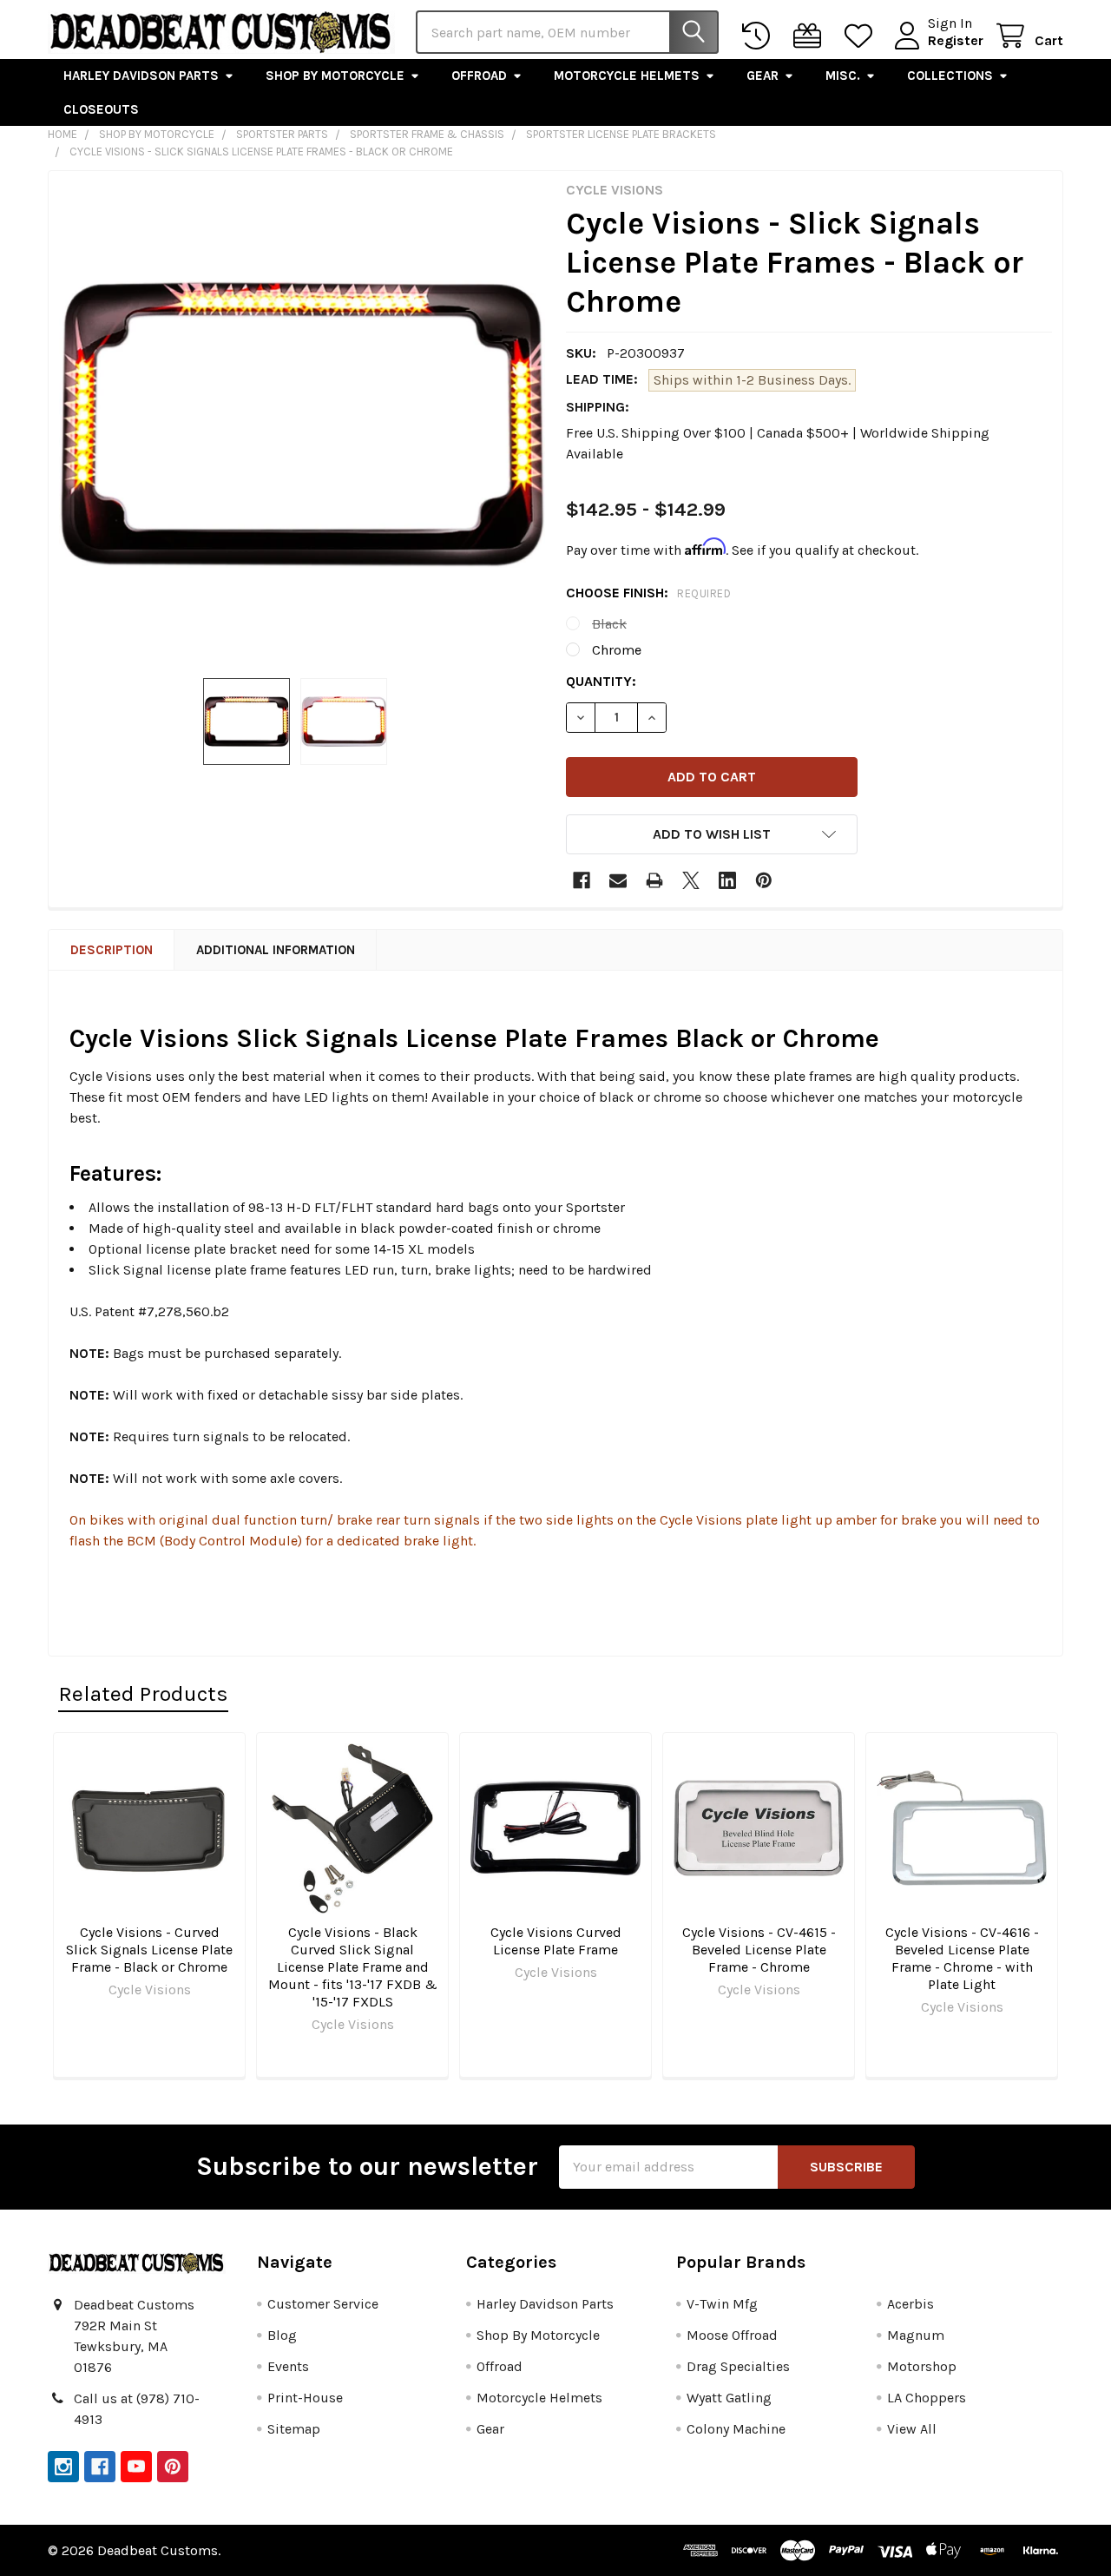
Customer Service (323, 2304)
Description (112, 950)
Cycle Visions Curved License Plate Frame (556, 1941)
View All (912, 2429)
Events (288, 2366)
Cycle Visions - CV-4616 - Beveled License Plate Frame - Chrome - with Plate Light (962, 1958)
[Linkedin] (727, 880)
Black (609, 624)
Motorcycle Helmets (627, 76)
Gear (763, 76)
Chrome (617, 650)
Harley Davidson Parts (141, 76)
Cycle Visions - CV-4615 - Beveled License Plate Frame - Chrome (759, 1950)
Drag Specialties (738, 2366)
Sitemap (294, 2429)
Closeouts (101, 109)
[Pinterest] (764, 880)
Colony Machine (736, 2429)
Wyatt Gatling (729, 2398)
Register (956, 40)
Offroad (479, 76)
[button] (712, 834)
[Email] (618, 880)
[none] (302, 425)
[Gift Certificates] (811, 36)
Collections (950, 76)
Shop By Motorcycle (335, 76)
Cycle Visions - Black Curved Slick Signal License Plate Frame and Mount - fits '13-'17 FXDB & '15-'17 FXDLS (353, 1967)
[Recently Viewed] (760, 36)
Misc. (843, 76)
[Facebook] (582, 880)
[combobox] (567, 32)
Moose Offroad (732, 2335)
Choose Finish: (648, 593)
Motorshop (922, 2366)
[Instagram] (63, 2467)
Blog (282, 2335)
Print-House (305, 2398)
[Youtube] (136, 2467)
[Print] (654, 880)
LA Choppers (927, 2398)
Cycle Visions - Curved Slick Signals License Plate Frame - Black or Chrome (149, 1950)
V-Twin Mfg (722, 2304)
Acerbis (910, 2304)
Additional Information (276, 950)
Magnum (916, 2335)
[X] (691, 880)
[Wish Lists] (862, 36)
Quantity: (601, 681)
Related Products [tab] (143, 1693)
